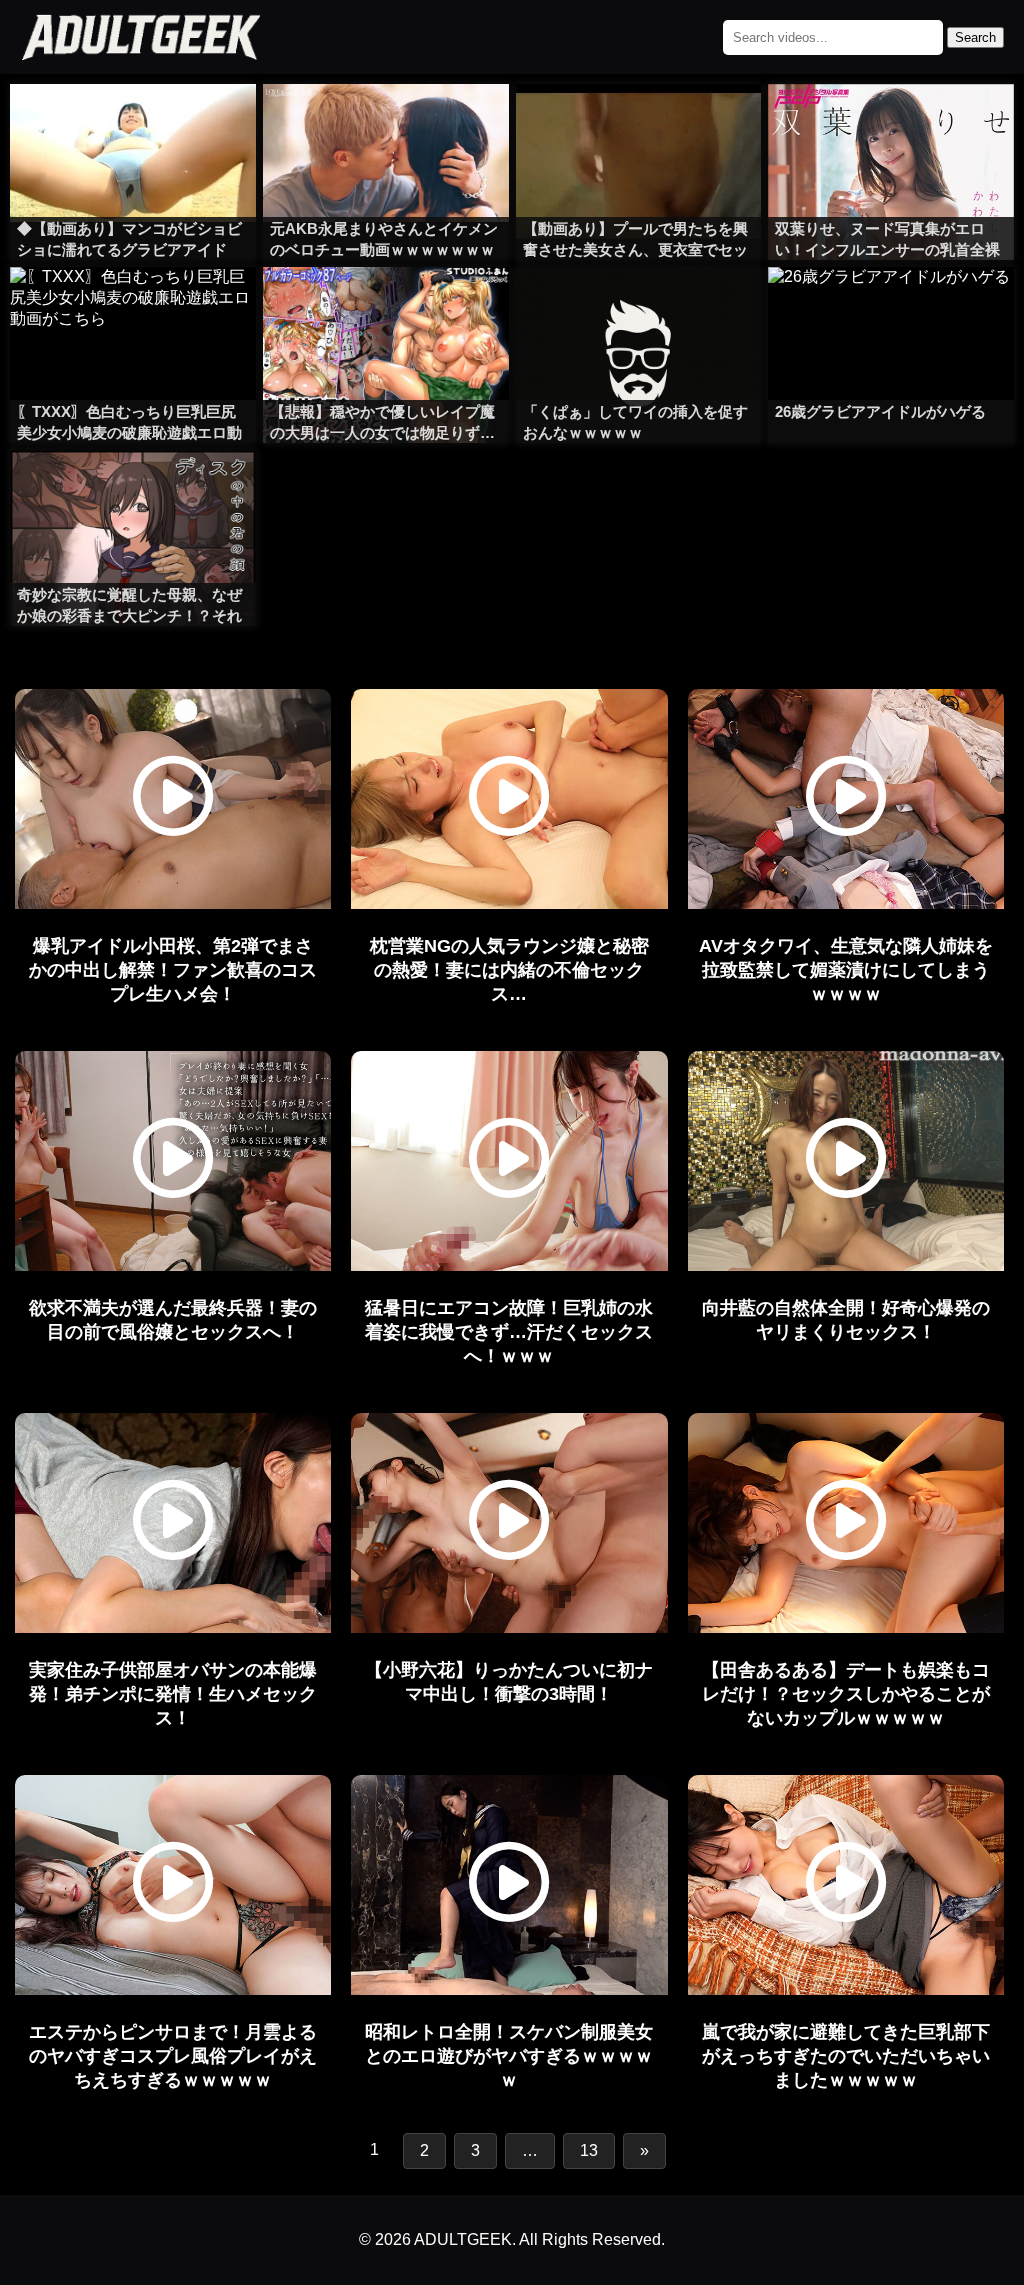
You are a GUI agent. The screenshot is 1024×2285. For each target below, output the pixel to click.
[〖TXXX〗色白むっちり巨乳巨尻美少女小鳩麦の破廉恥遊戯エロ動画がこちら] (133, 307)
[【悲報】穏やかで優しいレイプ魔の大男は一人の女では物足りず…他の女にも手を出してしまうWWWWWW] (386, 307)
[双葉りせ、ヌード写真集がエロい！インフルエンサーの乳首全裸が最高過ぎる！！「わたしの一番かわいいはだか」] (891, 124)
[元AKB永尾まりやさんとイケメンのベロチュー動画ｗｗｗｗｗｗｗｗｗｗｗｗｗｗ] (386, 124)
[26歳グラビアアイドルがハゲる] (891, 307)
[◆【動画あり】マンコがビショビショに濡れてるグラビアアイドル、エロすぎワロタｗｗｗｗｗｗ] (133, 124)
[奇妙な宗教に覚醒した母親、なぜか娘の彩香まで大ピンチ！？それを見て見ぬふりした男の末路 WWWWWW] (133, 490)
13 (589, 2150)
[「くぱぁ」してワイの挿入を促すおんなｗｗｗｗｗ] (639, 307)
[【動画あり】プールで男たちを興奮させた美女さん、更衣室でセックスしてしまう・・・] (639, 124)
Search (975, 37)
